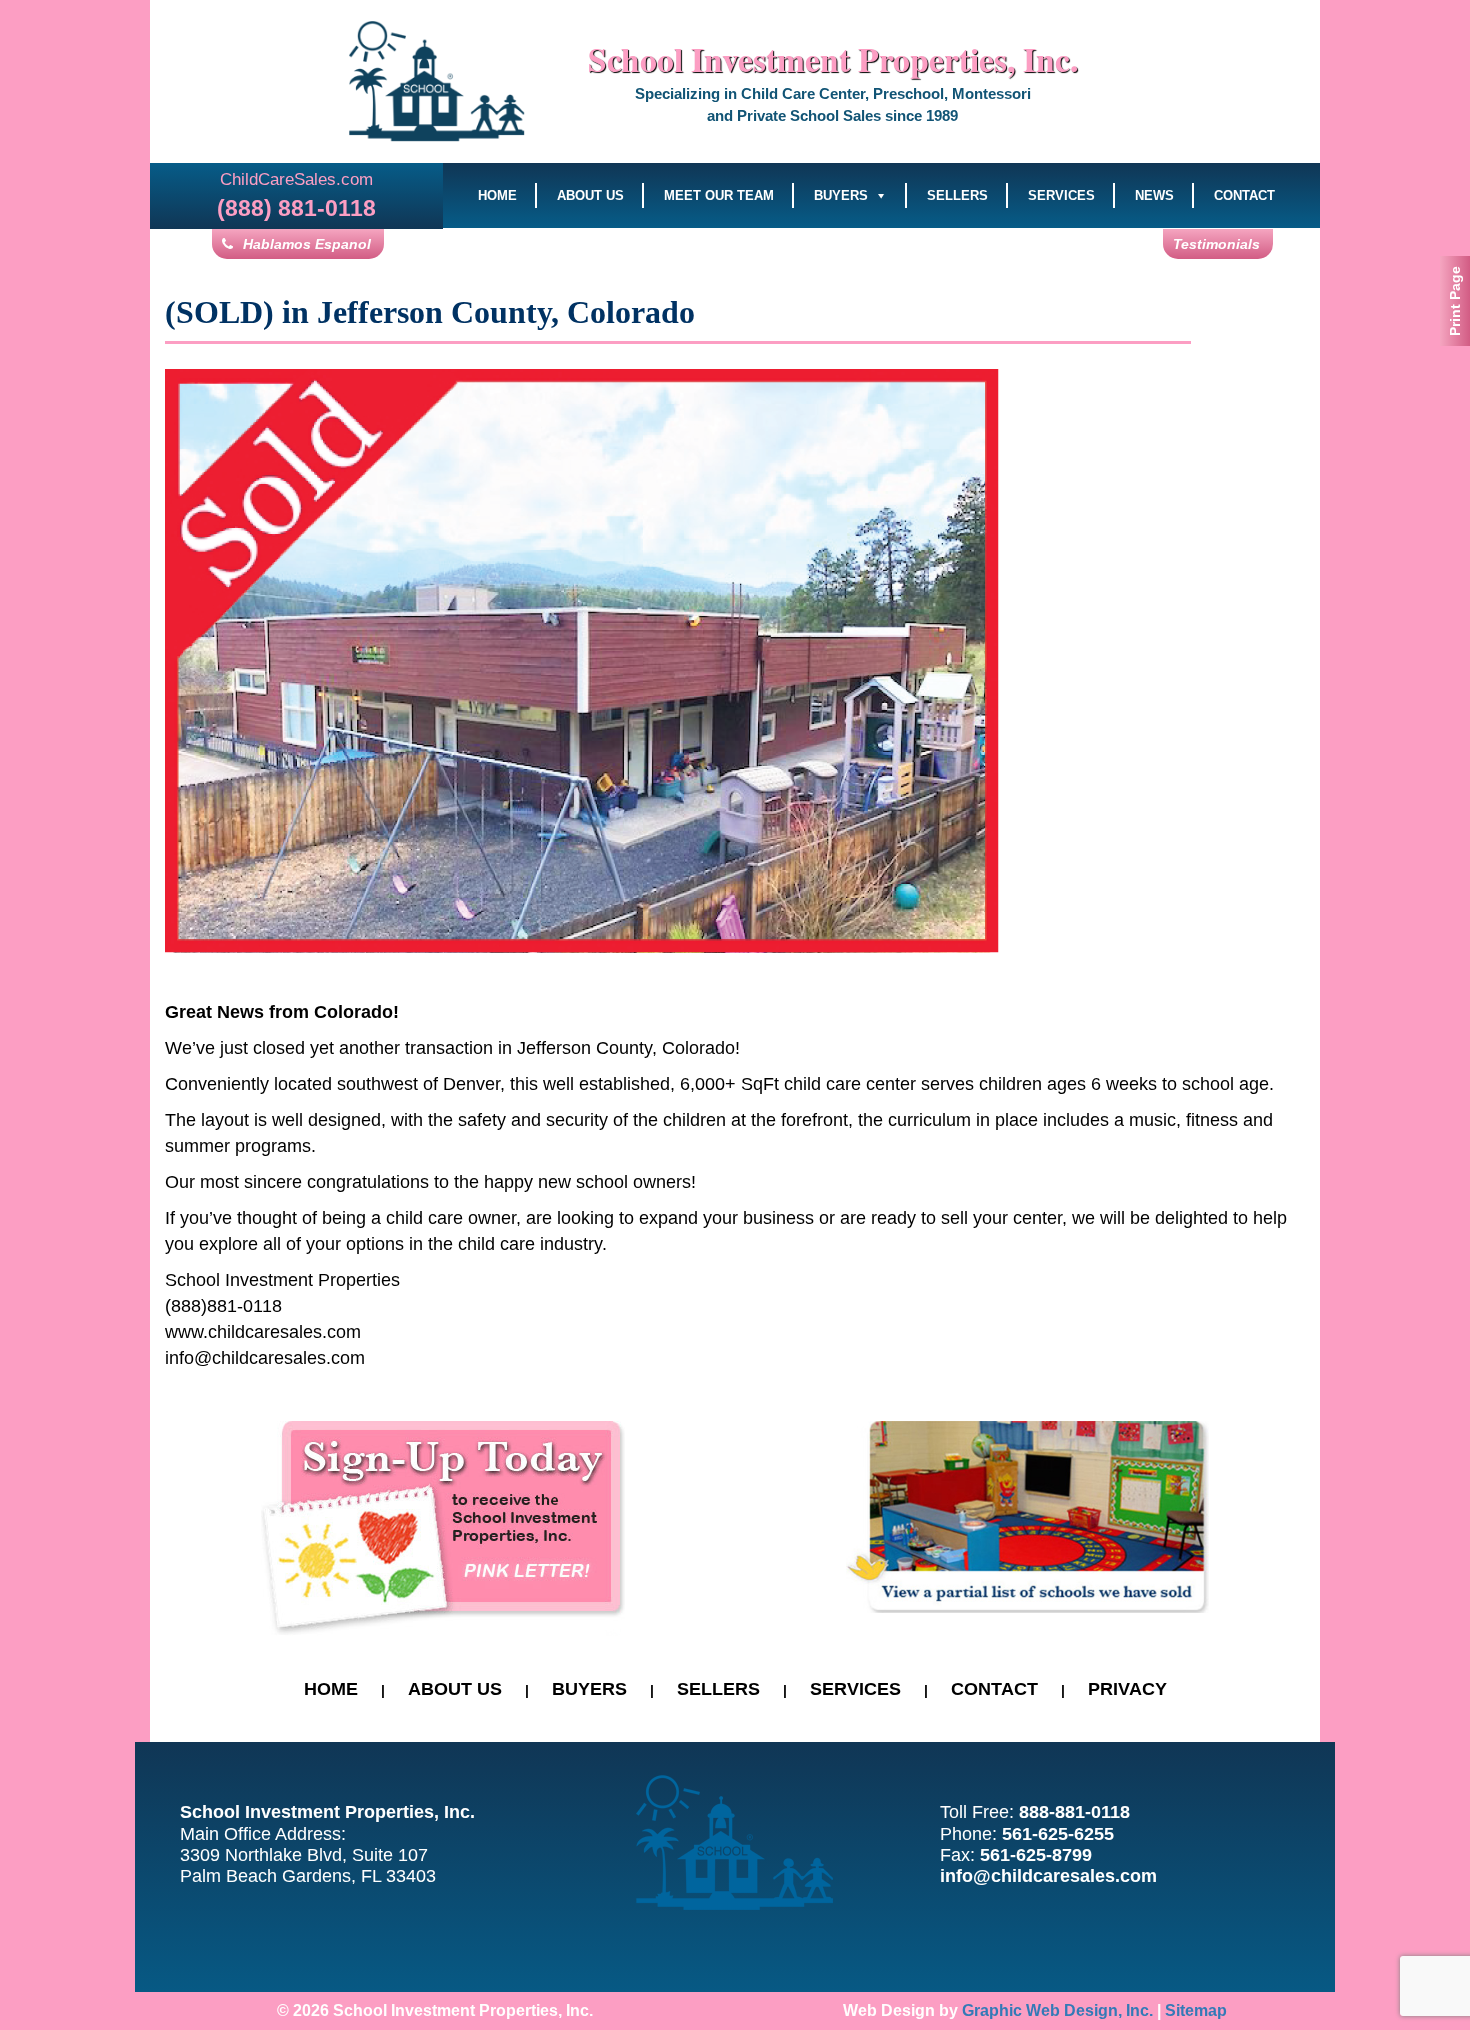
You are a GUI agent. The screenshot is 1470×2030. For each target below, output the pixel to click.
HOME (331, 1689)
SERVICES (855, 1689)
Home (497, 195)
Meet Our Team (719, 195)
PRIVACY (1127, 1689)
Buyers (841, 195)
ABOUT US (455, 1689)
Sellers (957, 195)
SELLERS (718, 1689)
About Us (590, 195)
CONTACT (994, 1689)
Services (1061, 195)
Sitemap (1196, 2010)
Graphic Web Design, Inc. (1057, 2010)
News (1154, 195)
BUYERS (589, 1689)
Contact (1244, 195)
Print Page (1455, 301)
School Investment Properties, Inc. (833, 59)
